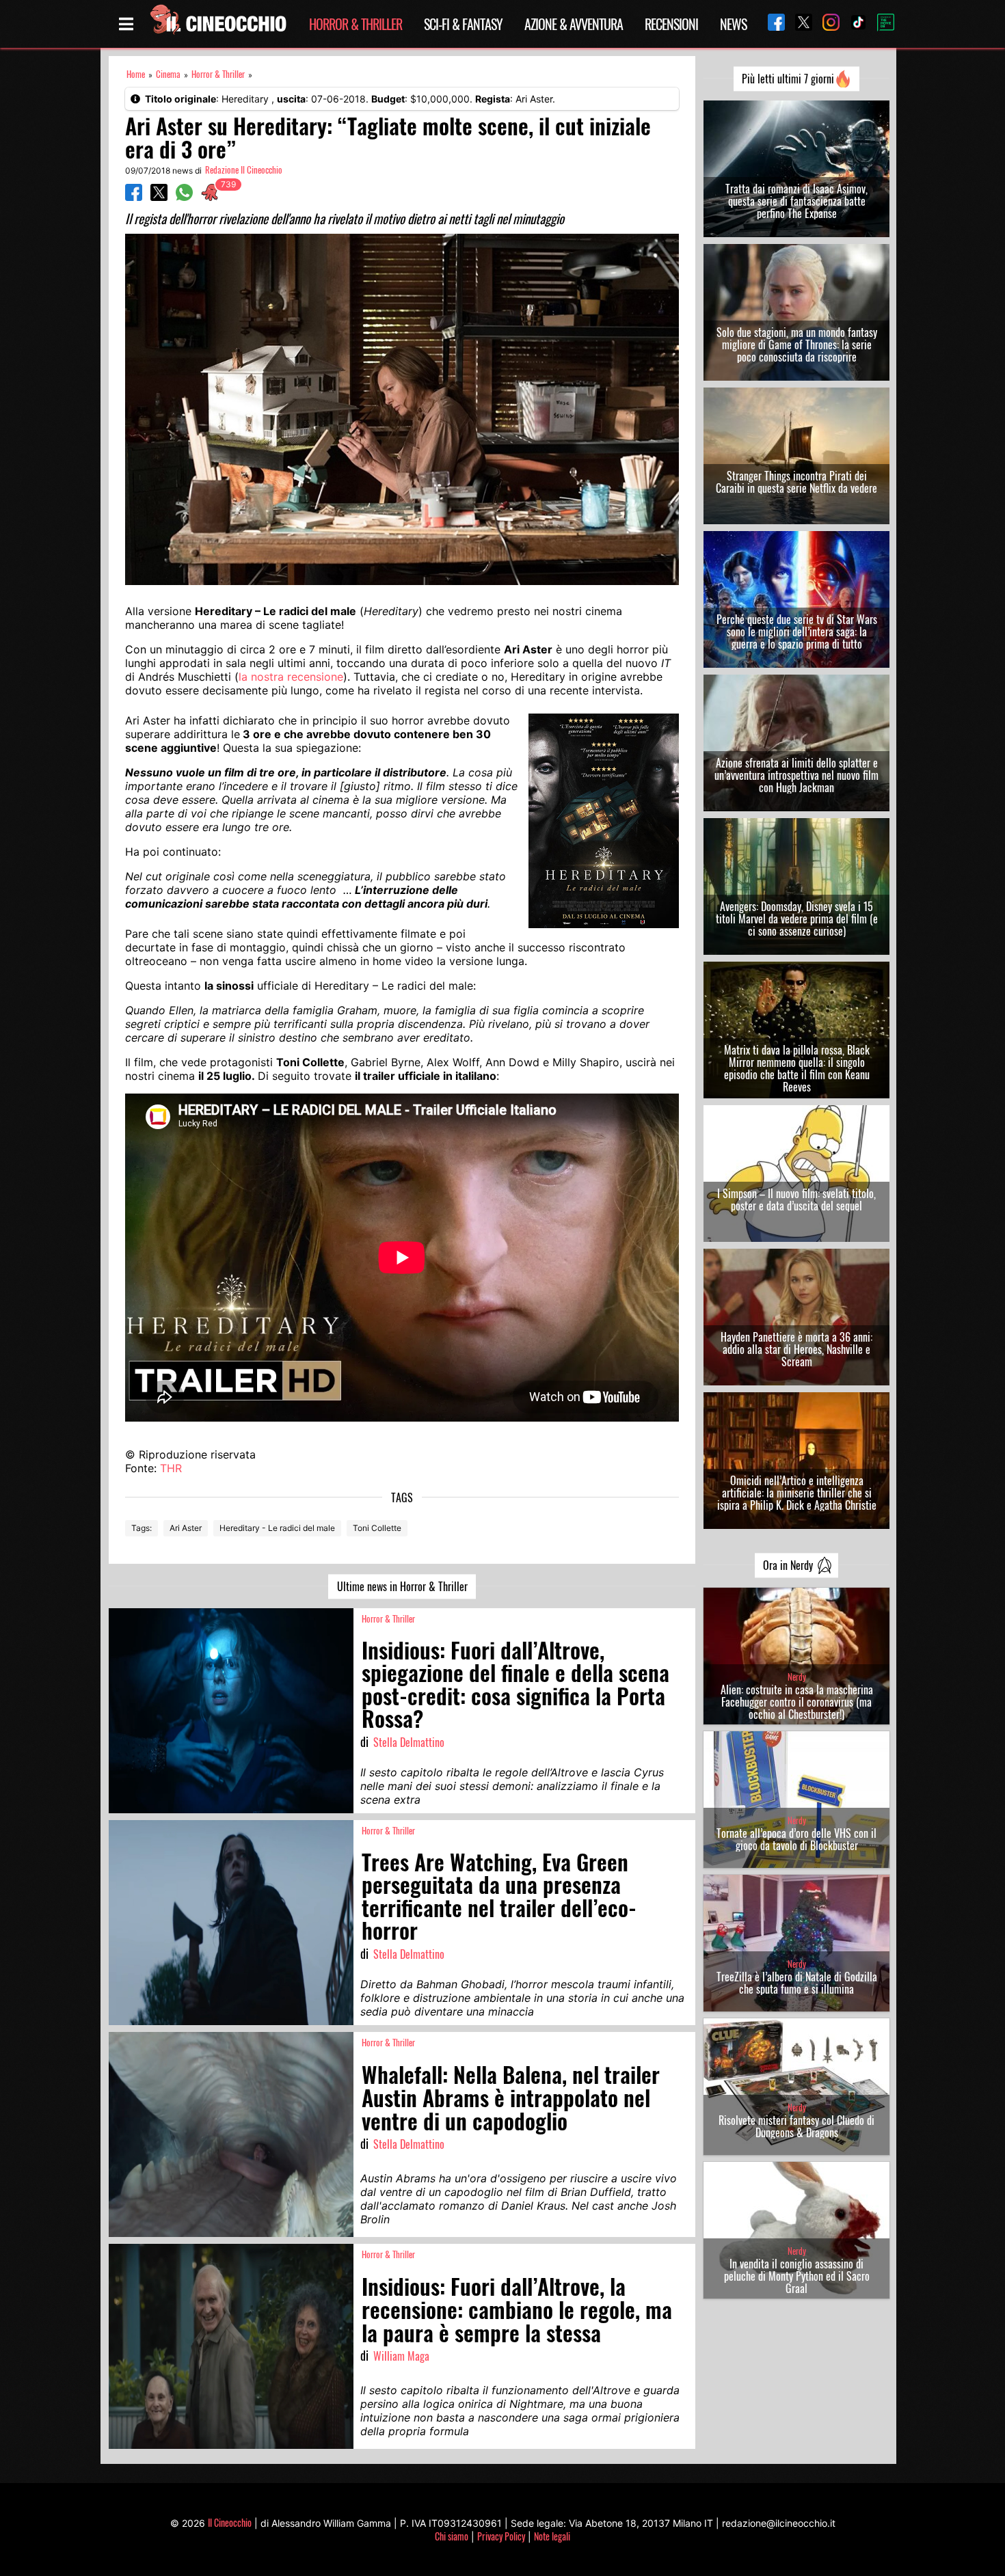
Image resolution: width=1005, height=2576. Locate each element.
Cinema (168, 74)
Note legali (552, 2536)
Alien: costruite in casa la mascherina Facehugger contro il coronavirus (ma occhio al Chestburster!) (797, 1702)
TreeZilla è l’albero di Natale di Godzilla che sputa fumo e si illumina (797, 1983)
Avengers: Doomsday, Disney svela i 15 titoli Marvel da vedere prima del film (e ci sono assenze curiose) (797, 919)
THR (171, 1468)
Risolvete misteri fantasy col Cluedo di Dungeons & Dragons (796, 2126)
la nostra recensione (291, 677)
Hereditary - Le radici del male (277, 1528)
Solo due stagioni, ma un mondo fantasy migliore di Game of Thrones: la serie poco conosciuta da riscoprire (797, 344)
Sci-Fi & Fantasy (463, 24)
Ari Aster (186, 1528)
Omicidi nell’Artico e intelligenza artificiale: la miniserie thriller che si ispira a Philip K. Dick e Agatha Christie (797, 1493)
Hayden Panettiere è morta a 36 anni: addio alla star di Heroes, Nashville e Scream (796, 1349)
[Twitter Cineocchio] (799, 24)
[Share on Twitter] (159, 197)
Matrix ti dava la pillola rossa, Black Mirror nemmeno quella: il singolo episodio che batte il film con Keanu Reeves (797, 1068)
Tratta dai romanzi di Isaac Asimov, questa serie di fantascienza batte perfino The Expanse (796, 201)
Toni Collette (377, 1528)
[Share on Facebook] (134, 197)
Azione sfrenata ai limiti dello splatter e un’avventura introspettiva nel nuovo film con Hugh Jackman (796, 775)
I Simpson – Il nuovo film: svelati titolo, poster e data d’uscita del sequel (796, 1199)
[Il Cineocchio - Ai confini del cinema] (217, 24)
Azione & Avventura (574, 24)
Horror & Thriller (356, 24)
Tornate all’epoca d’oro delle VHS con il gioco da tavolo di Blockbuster (796, 1839)
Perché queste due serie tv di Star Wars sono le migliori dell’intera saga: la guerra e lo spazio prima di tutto (797, 632)
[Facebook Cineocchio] (771, 24)
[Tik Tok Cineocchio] (853, 24)
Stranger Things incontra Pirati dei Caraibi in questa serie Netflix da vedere (796, 482)
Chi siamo (452, 2536)
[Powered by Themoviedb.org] (881, 24)
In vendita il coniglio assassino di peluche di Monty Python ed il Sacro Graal (797, 2276)
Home (136, 74)
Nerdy (797, 1677)
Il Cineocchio (230, 2522)
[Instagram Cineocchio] (826, 24)
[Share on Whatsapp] (184, 197)
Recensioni (671, 24)
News (733, 24)
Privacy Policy (501, 2536)
